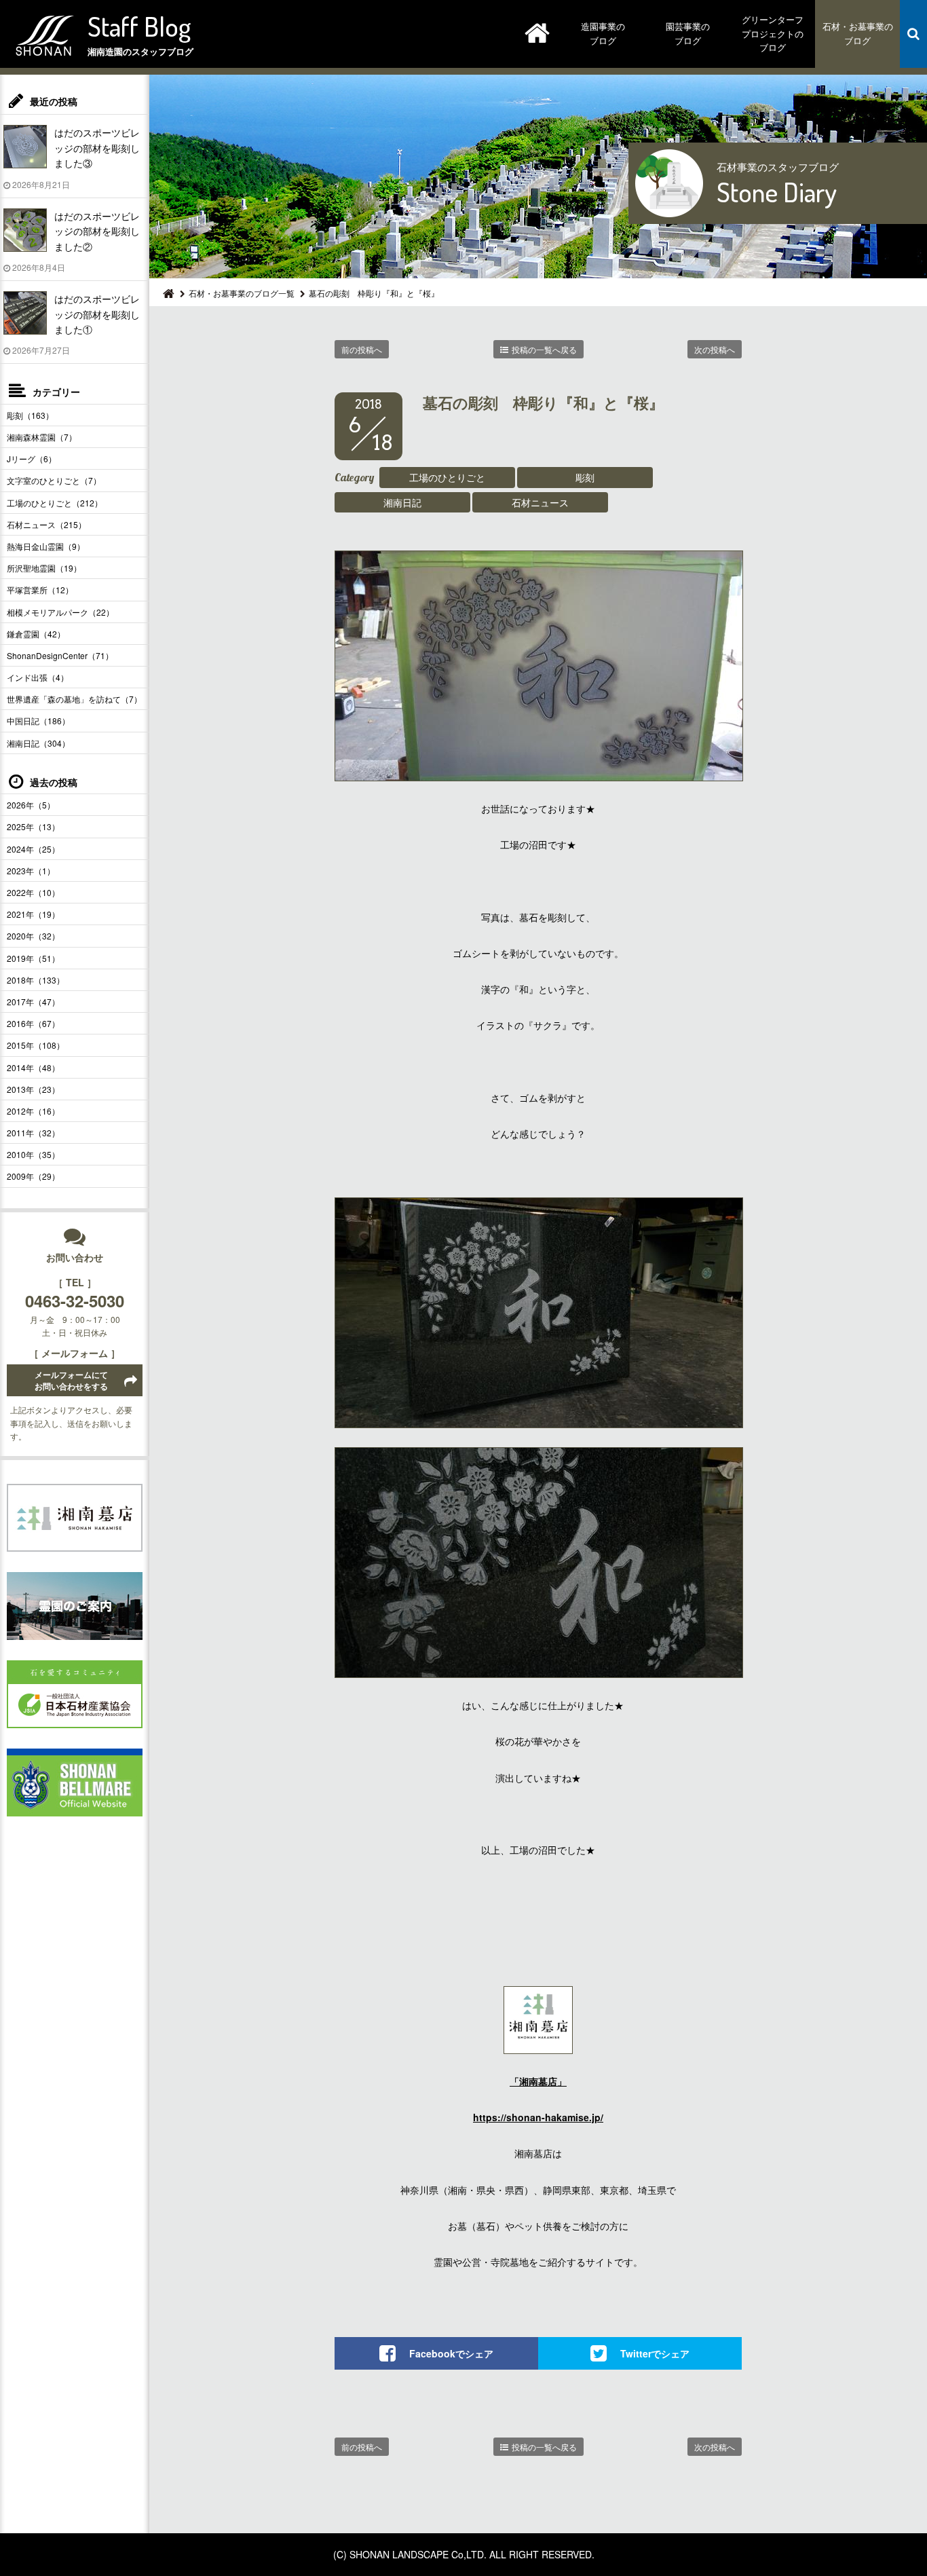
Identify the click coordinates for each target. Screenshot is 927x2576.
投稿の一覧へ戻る (544, 349)
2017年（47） (33, 1002)
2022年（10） (33, 892)
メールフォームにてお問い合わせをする (71, 1380)
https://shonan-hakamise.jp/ (538, 2117)
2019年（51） (33, 958)
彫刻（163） (30, 415)
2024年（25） (33, 849)
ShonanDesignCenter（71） (60, 655)
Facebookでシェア (451, 2353)
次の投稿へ (715, 349)
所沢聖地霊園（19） (44, 568)
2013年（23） (33, 1089)
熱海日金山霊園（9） (46, 546)
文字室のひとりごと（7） (54, 480)
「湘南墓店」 (538, 2081)
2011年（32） (33, 1133)
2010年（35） (33, 1154)
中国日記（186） (38, 721)
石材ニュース (540, 502)
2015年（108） (36, 1045)
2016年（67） (33, 1023)
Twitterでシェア (655, 2353)
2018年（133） (36, 980)
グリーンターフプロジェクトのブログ (773, 34)
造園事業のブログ (603, 33)
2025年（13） (33, 826)
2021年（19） (33, 914)
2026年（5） (31, 805)
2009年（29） (33, 1176)
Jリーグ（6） (32, 459)
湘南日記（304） (38, 743)
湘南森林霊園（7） (42, 437)
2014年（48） (33, 1067)
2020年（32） (33, 936)
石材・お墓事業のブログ (858, 33)
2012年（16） (33, 1111)
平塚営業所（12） (40, 590)
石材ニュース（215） (46, 524)
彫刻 (585, 477)
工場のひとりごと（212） (55, 503)
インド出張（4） (38, 677)
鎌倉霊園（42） (36, 634)
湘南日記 (402, 502)
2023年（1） (31, 871)
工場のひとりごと (447, 477)
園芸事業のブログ (688, 33)
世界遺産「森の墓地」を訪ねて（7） (74, 699)
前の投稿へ (362, 349)
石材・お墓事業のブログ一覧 (242, 293)
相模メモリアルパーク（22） (60, 612)
